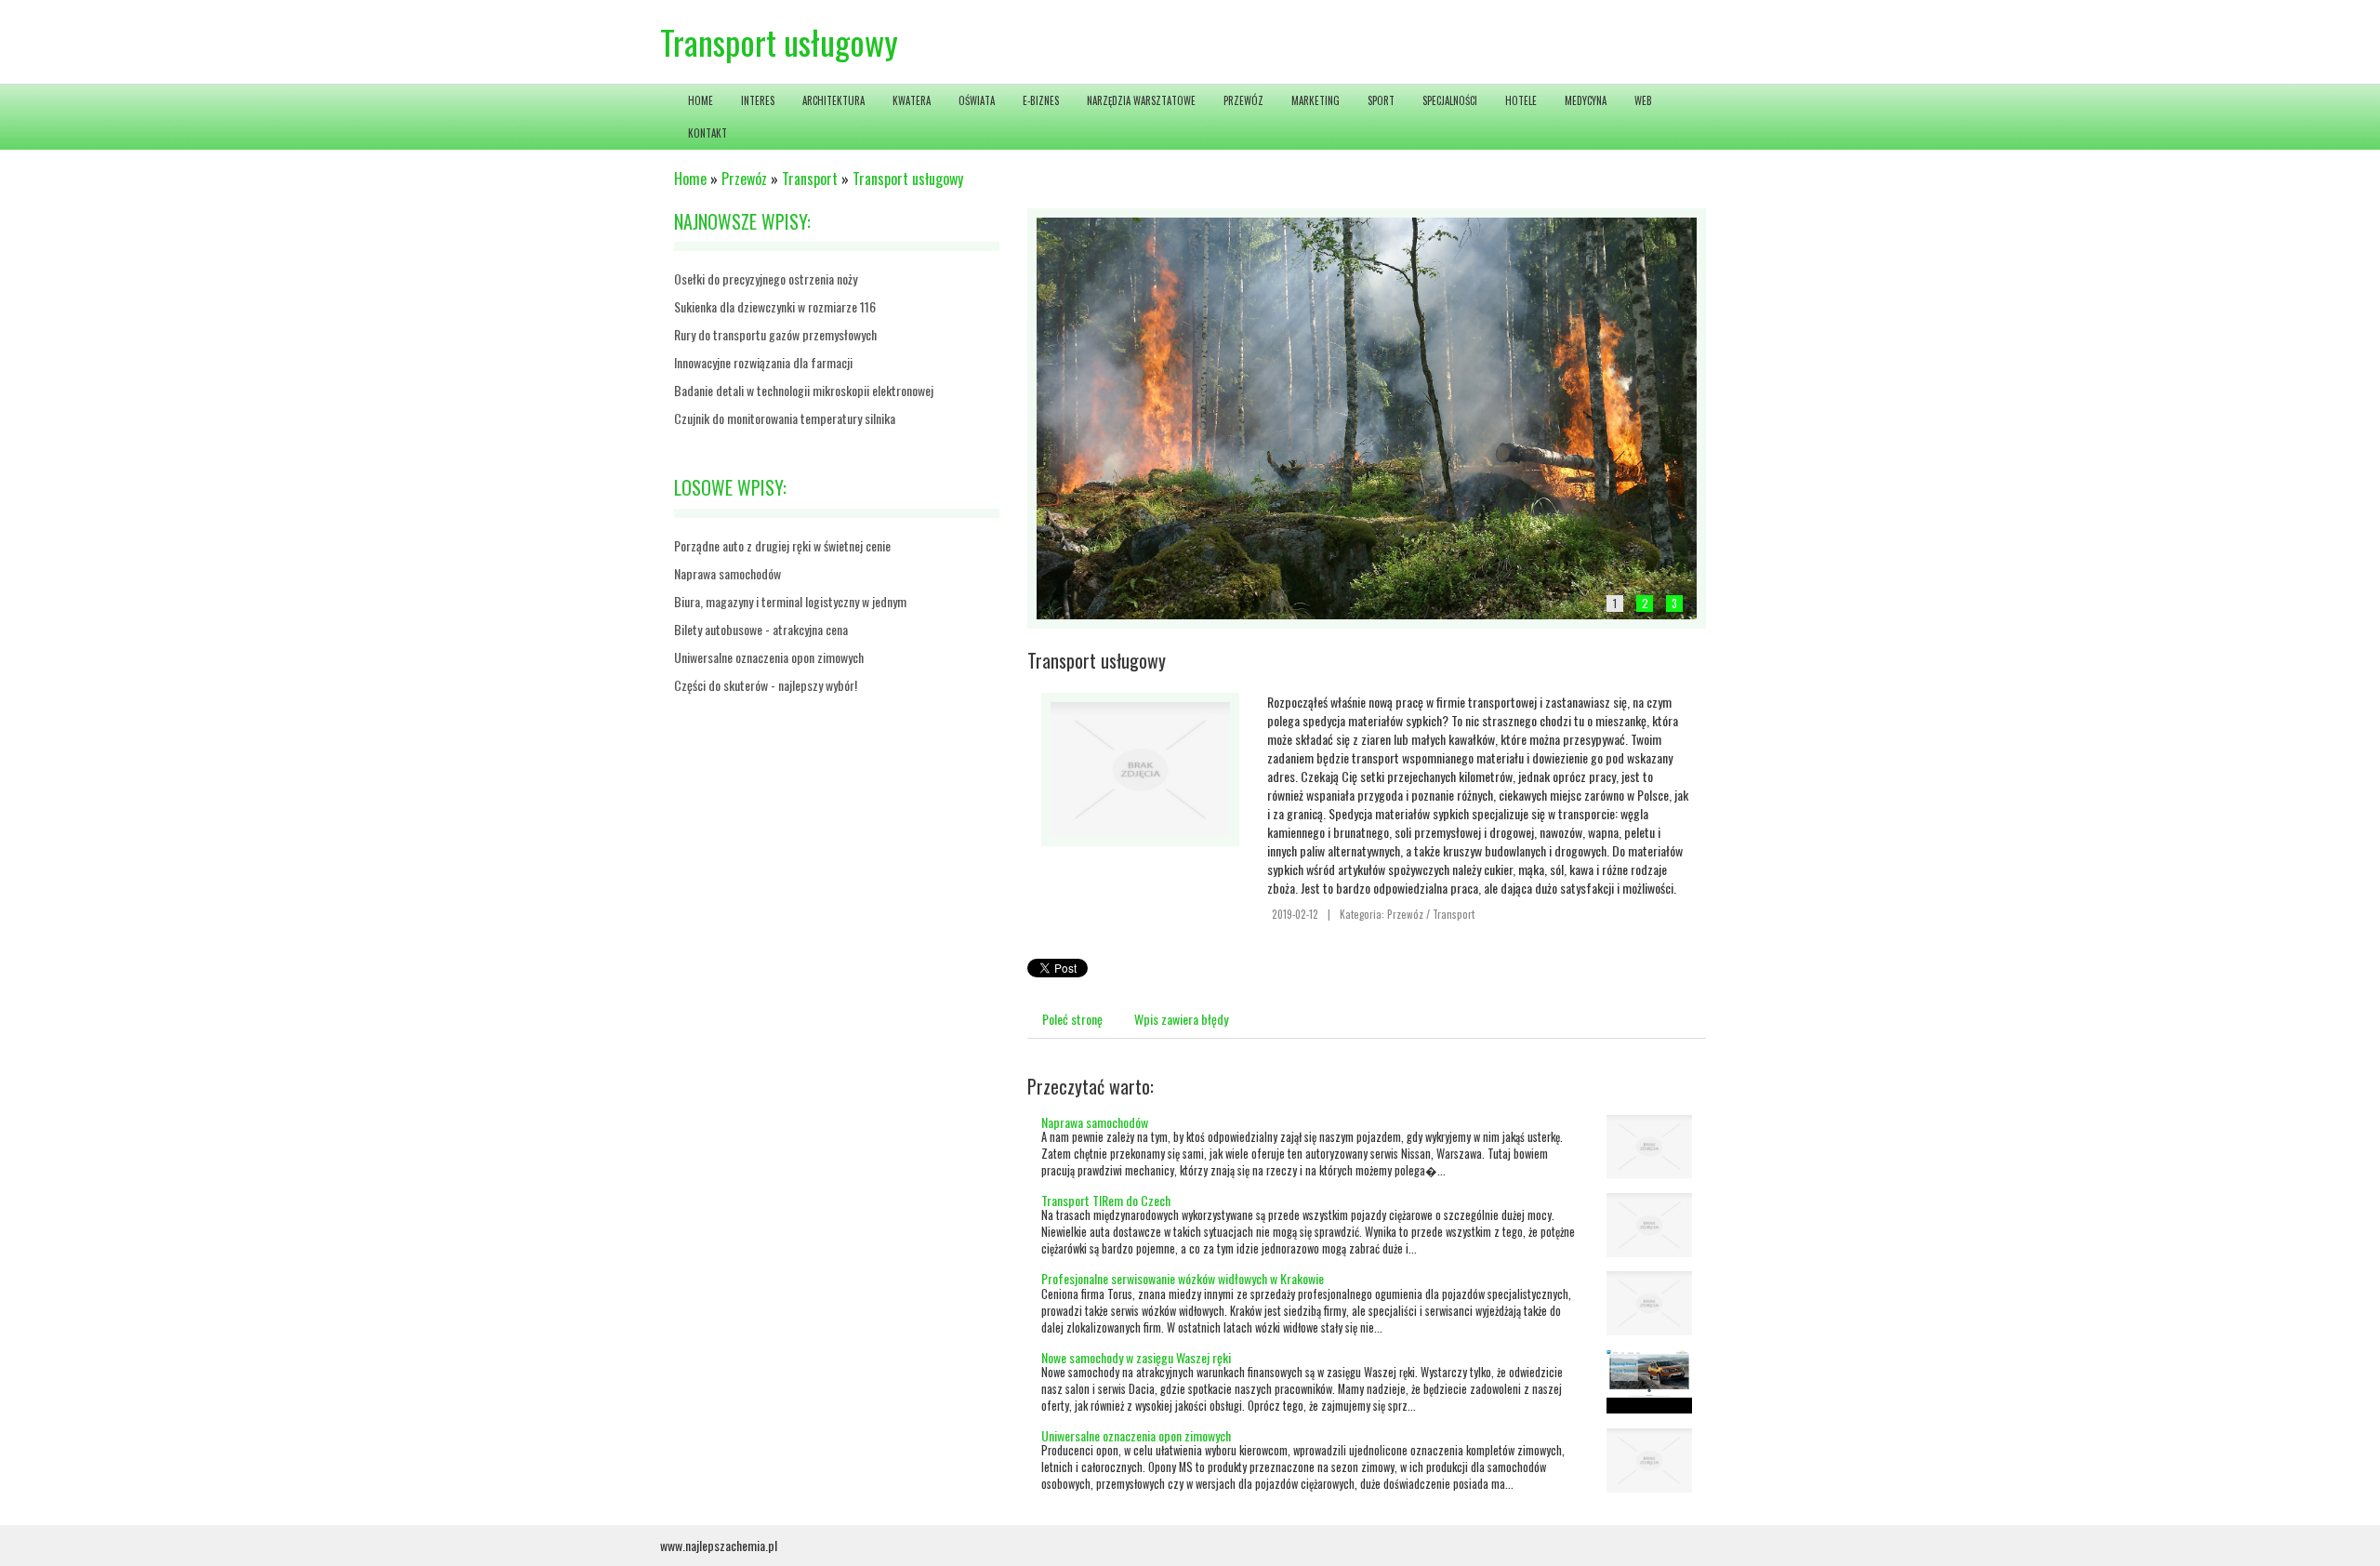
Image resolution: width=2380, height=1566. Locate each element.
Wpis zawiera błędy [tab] (1181, 1019)
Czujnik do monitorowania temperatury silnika (785, 418)
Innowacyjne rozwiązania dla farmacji (763, 362)
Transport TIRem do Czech (1106, 1200)
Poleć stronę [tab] (1072, 1019)
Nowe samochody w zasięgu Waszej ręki (1136, 1357)
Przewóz (744, 179)
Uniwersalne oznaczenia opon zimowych (769, 657)
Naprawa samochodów (727, 573)
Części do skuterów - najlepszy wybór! (766, 685)
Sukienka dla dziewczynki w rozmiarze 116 (775, 306)
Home (690, 179)
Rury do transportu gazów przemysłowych (775, 334)
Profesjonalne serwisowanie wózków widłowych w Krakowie (1183, 1278)
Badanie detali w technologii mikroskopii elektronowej (804, 390)
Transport (810, 179)
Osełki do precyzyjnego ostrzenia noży (766, 279)
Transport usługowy (908, 179)
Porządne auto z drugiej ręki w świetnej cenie (782, 545)
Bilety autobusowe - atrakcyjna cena (761, 629)
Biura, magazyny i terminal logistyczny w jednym (790, 601)
